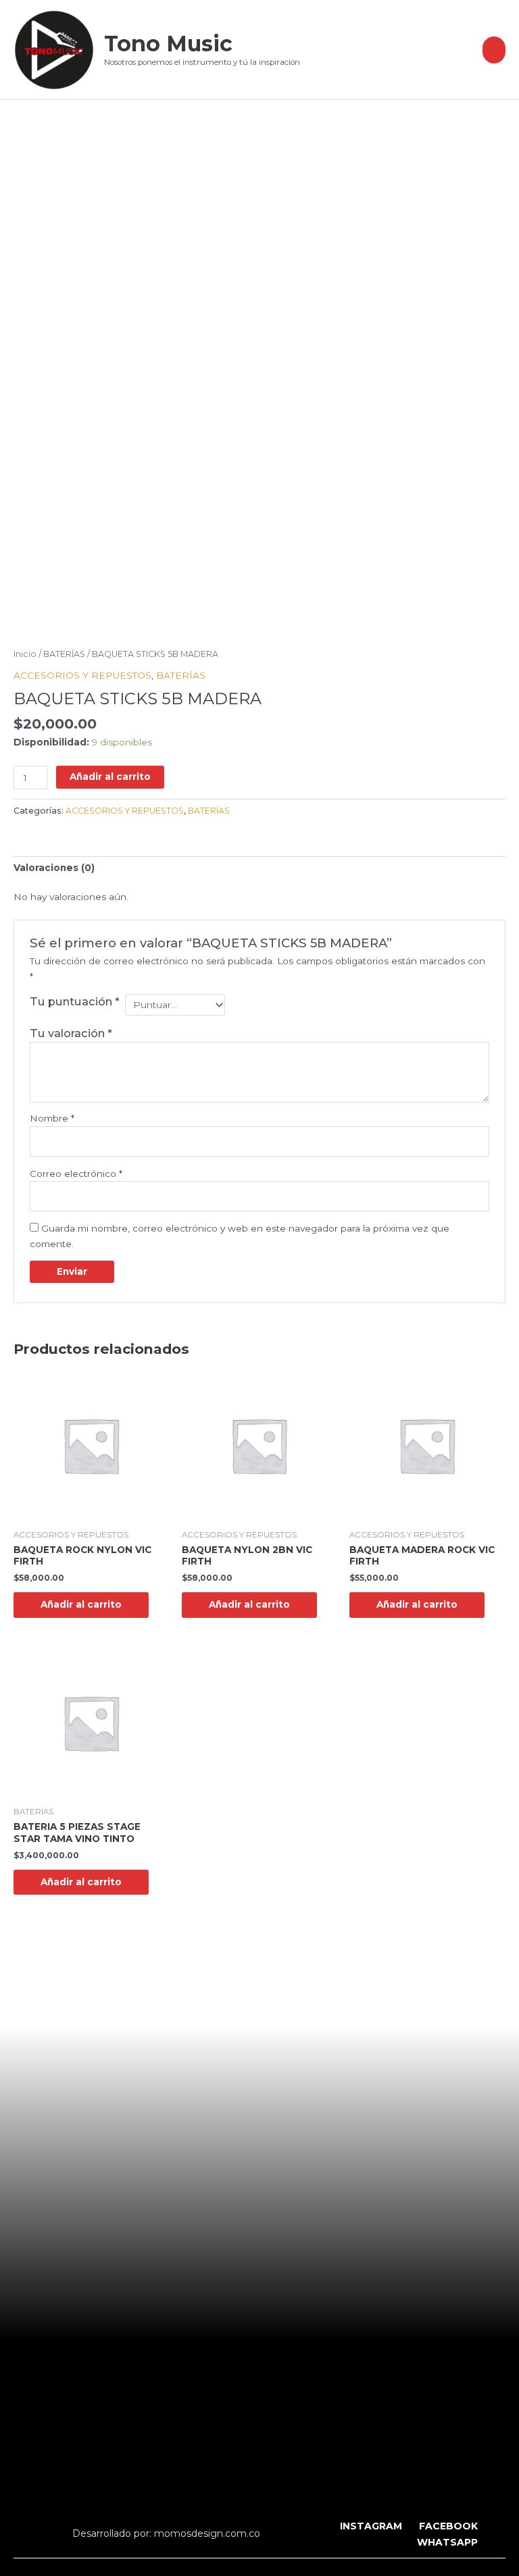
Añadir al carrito (110, 777)
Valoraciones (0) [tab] (54, 868)
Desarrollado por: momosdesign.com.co (166, 2533)
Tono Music (168, 44)
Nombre (52, 1118)
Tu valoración (71, 1033)
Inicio (25, 654)
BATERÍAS (64, 654)
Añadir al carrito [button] (81, 1604)
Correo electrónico (76, 1174)
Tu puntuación (75, 1001)
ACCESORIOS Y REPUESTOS (82, 675)
